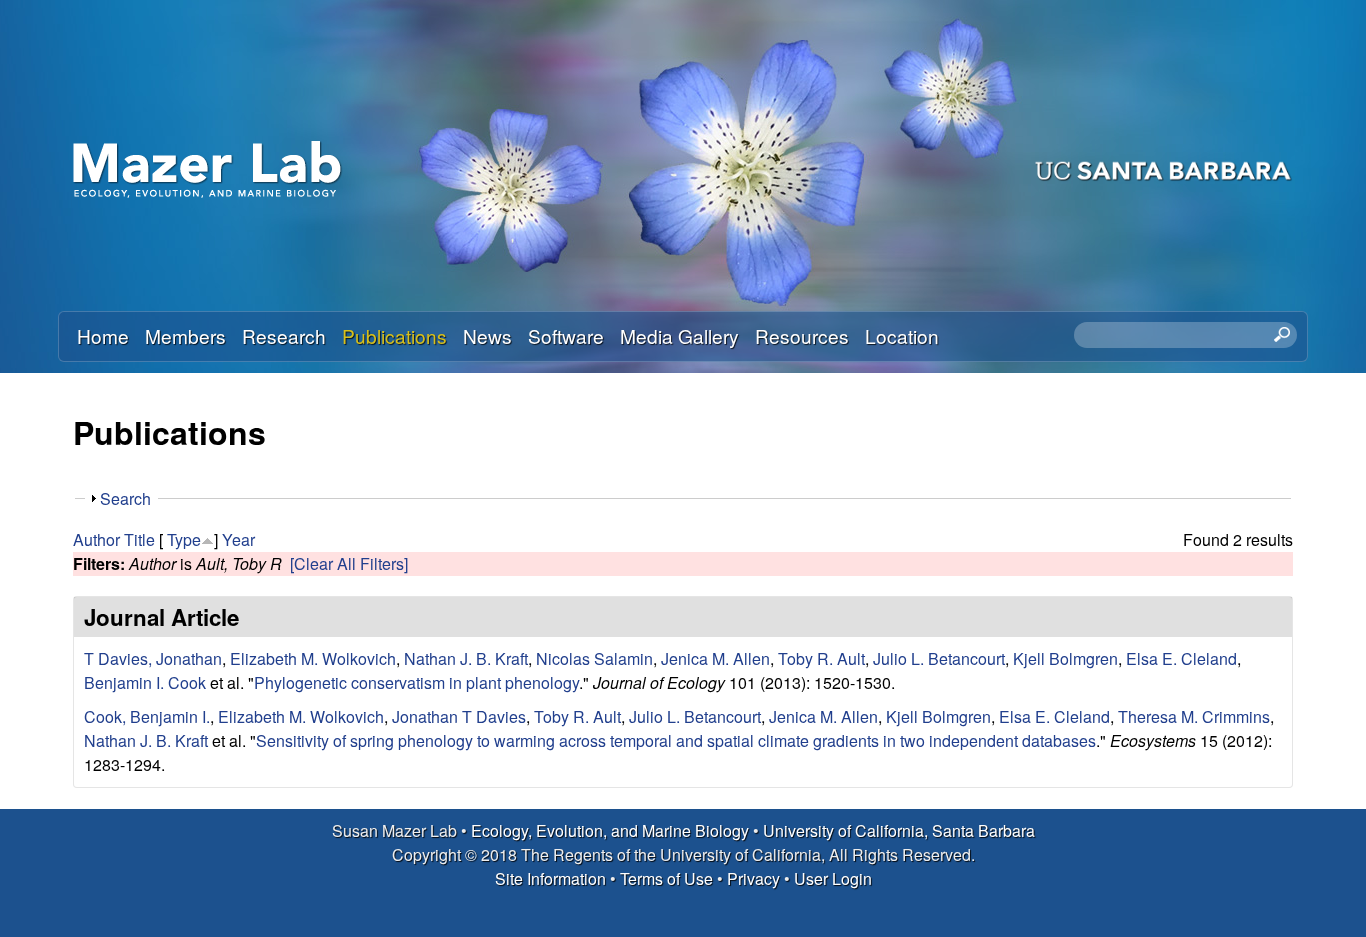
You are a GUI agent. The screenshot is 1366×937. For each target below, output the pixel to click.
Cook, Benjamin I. (147, 716)
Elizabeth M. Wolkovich (313, 658)
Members (185, 335)
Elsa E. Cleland (1181, 658)
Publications (394, 335)
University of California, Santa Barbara (899, 830)
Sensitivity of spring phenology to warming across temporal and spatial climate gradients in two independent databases (676, 740)
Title (139, 539)
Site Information (550, 878)
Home (103, 335)
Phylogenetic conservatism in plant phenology (416, 682)
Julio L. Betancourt (939, 658)
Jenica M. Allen (715, 658)
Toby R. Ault (821, 658)
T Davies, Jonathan (153, 658)
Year (238, 539)
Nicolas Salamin (594, 658)
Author (96, 539)
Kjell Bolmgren (1065, 658)
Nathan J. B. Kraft (466, 658)
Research (284, 335)
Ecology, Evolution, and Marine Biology (610, 830)
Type (184, 539)
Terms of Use (666, 878)
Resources (802, 335)
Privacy (753, 878)
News (487, 335)
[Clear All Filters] (349, 563)
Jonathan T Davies (459, 716)
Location (902, 335)
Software (566, 335)
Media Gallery (679, 335)
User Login (833, 878)
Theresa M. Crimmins (1194, 716)
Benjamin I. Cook (145, 682)
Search (125, 498)
